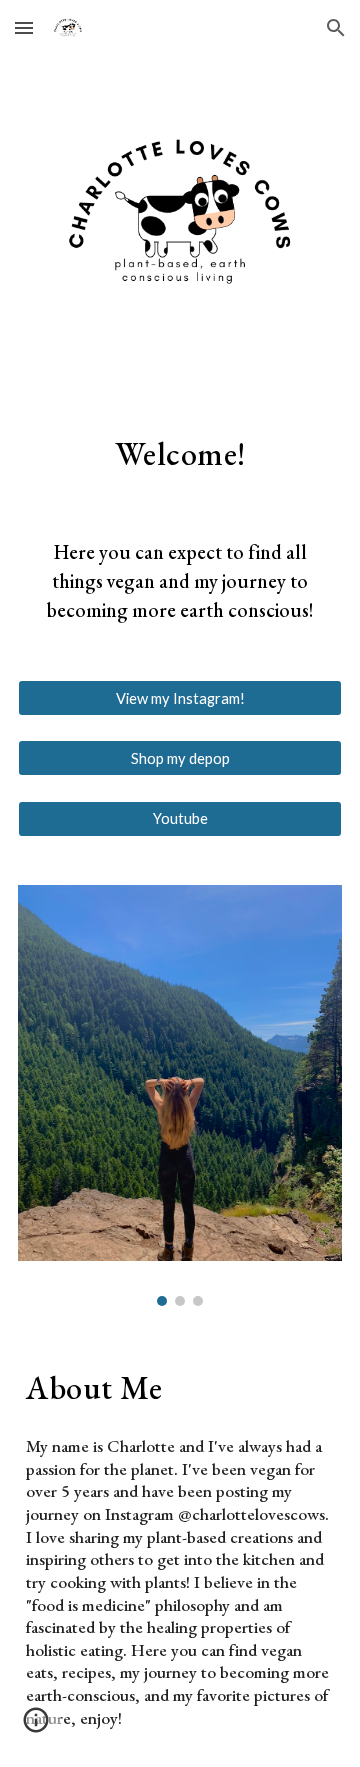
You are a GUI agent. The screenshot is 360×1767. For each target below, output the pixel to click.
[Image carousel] (180, 1095)
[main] (180, 453)
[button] (24, 27)
